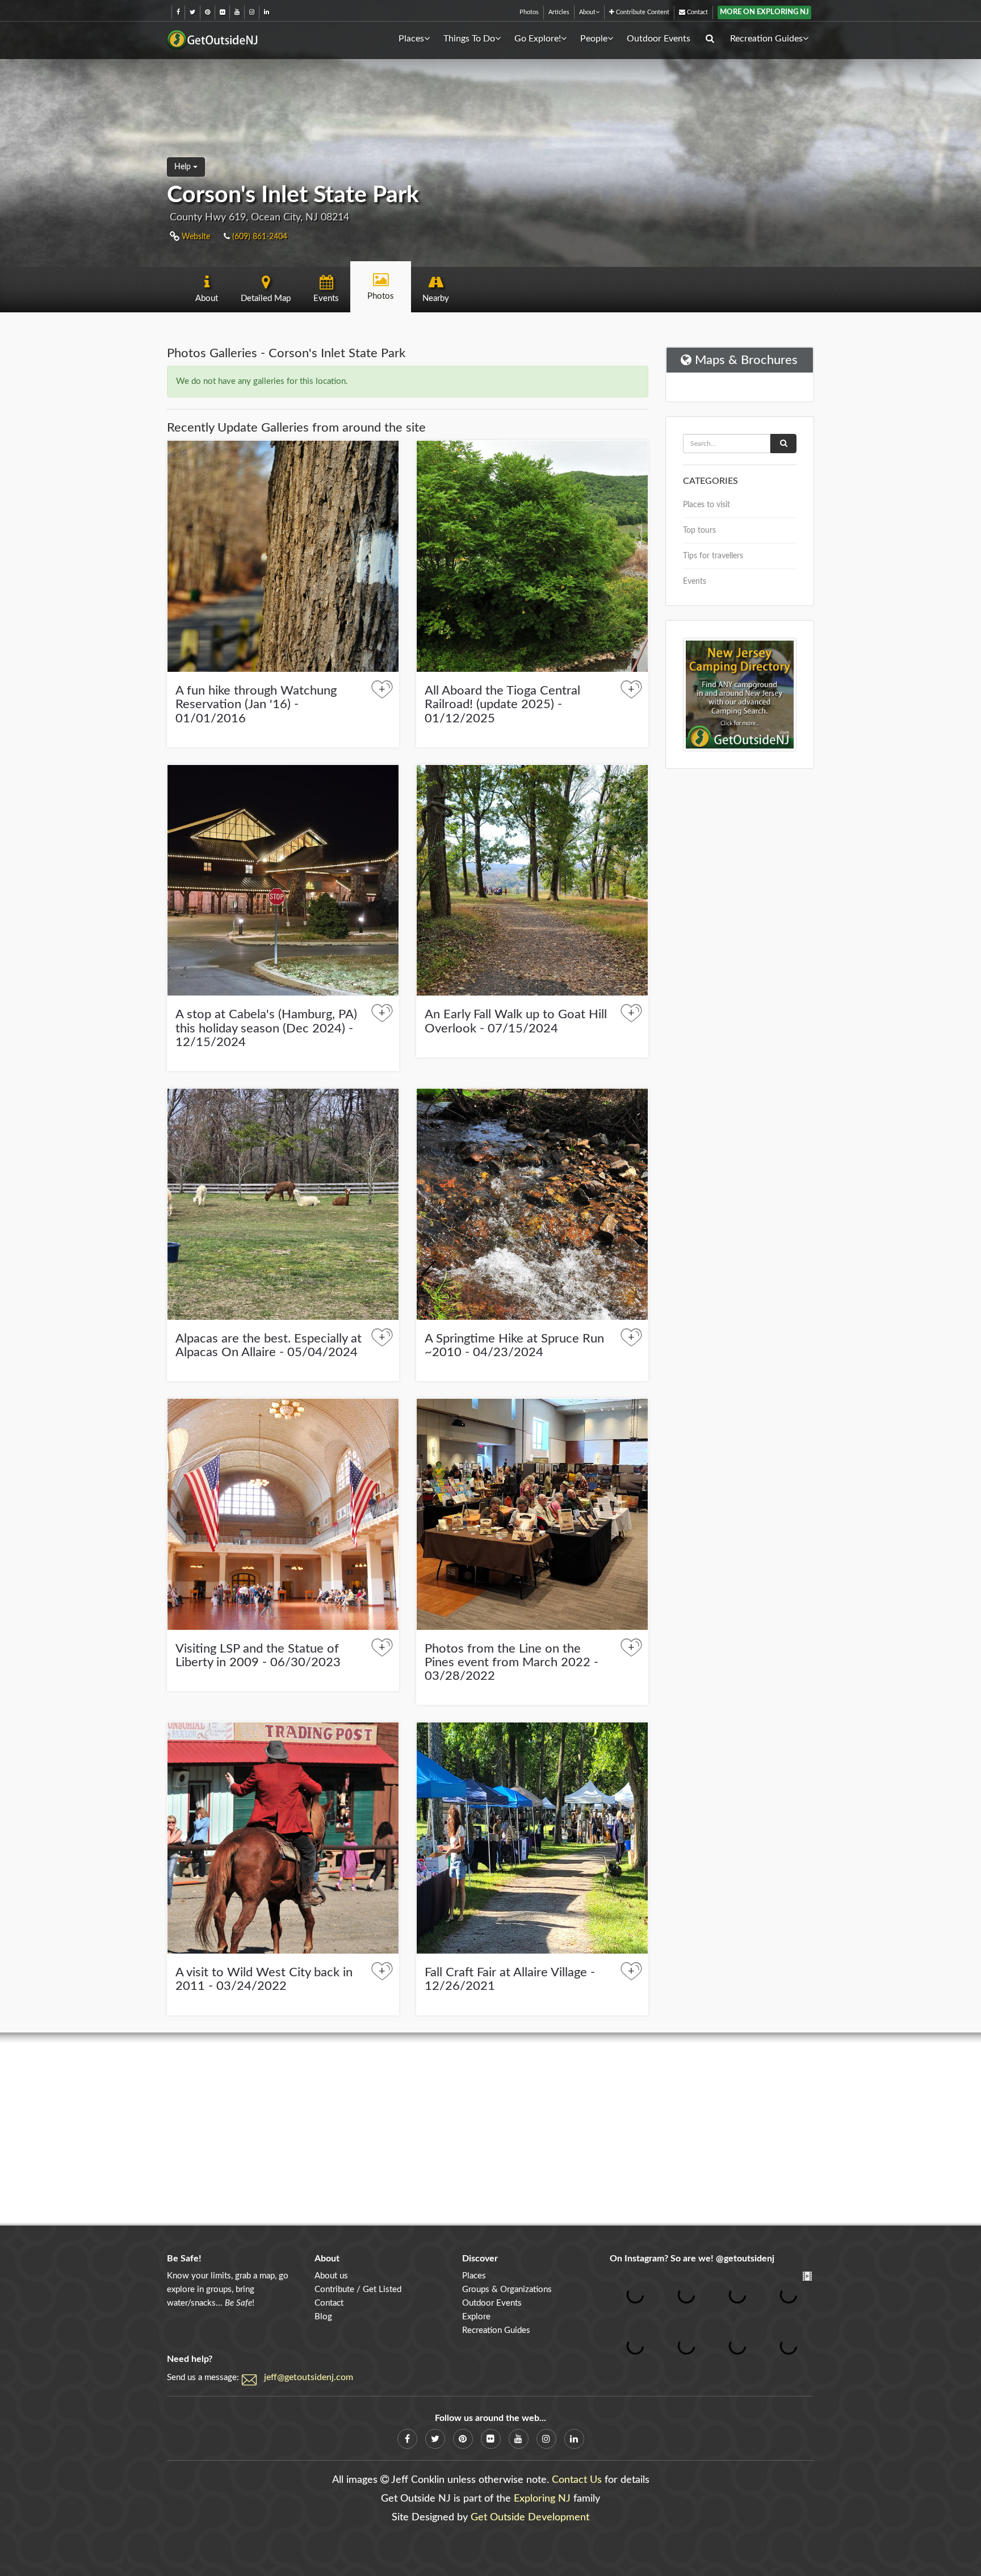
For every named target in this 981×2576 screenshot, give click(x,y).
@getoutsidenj (745, 2259)
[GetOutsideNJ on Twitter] (192, 12)
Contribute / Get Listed (358, 2289)
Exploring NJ (542, 2499)
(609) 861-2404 (259, 237)
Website (195, 237)
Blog (323, 2317)
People (594, 39)
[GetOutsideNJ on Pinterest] (207, 12)
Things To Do (469, 39)
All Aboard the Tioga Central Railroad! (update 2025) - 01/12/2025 (502, 704)
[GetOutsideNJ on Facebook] (178, 12)
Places (411, 39)
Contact (697, 12)
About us (331, 2276)
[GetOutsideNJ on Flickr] (222, 12)
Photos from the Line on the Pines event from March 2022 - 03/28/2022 (512, 1662)
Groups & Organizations (507, 2289)
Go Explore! (538, 39)
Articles (559, 12)
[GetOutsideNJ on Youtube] (237, 12)
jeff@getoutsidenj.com (309, 2377)
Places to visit (707, 505)
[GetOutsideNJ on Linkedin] (267, 12)
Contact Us (577, 2480)
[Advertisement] (491, 2129)
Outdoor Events (659, 39)
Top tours (699, 530)
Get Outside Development (530, 2518)
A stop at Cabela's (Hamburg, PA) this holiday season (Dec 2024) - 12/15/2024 (266, 1028)
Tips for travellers (713, 556)
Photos (529, 12)
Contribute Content (642, 12)
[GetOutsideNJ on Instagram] (252, 12)
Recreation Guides (766, 39)
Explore (476, 2317)
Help (184, 167)
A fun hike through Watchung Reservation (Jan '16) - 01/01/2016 (256, 704)
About (587, 12)
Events (695, 582)
